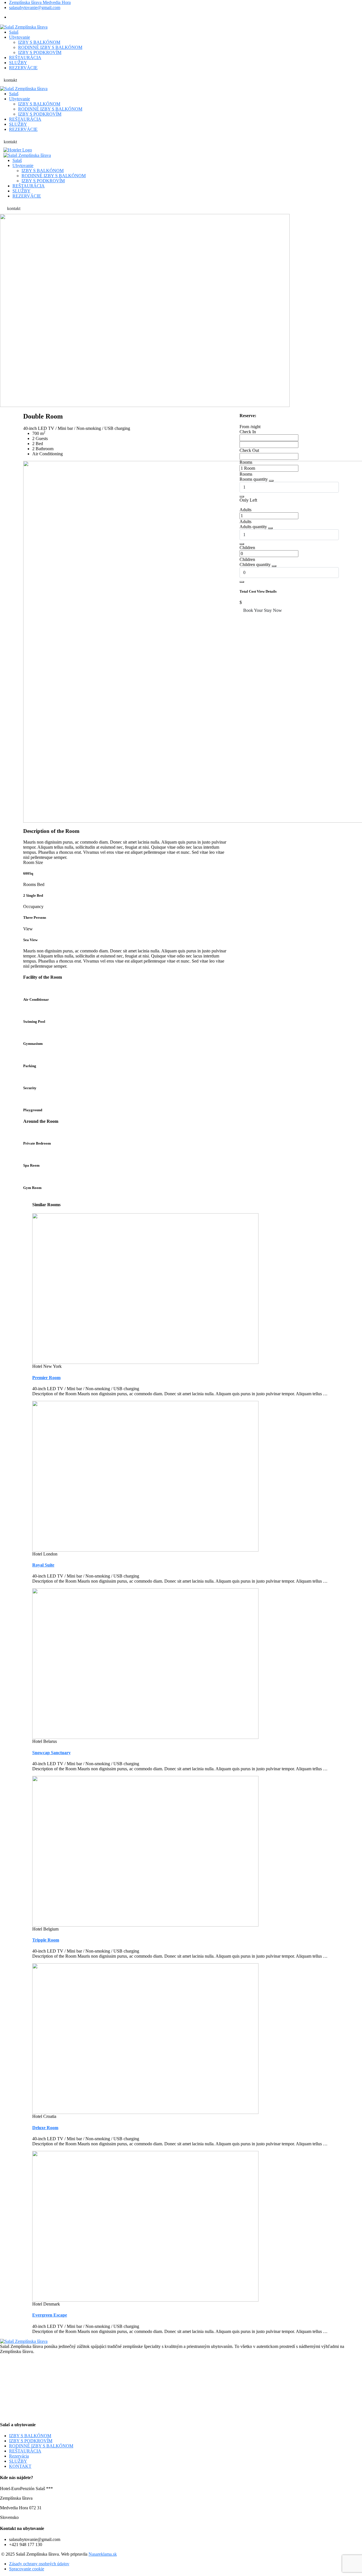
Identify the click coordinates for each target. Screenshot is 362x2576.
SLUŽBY (18, 2461)
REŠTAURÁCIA (25, 2451)
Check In (248, 432)
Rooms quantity (254, 479)
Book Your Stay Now (263, 610)
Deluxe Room (45, 2128)
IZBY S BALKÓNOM (30, 2436)
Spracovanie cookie (27, 2569)
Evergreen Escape (50, 2315)
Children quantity (255, 565)
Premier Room (46, 1378)
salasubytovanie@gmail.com (35, 7)
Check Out (249, 450)
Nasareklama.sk (103, 2554)
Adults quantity (253, 527)
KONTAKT (20, 2466)
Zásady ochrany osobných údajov (39, 2564)
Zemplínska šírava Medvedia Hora (40, 2)
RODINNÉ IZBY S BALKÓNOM (41, 2446)
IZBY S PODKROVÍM (31, 2441)
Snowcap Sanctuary (51, 1753)
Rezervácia (19, 2456)
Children (247, 548)
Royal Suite (43, 1565)
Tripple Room (46, 1940)
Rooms (246, 462)
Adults (245, 510)
